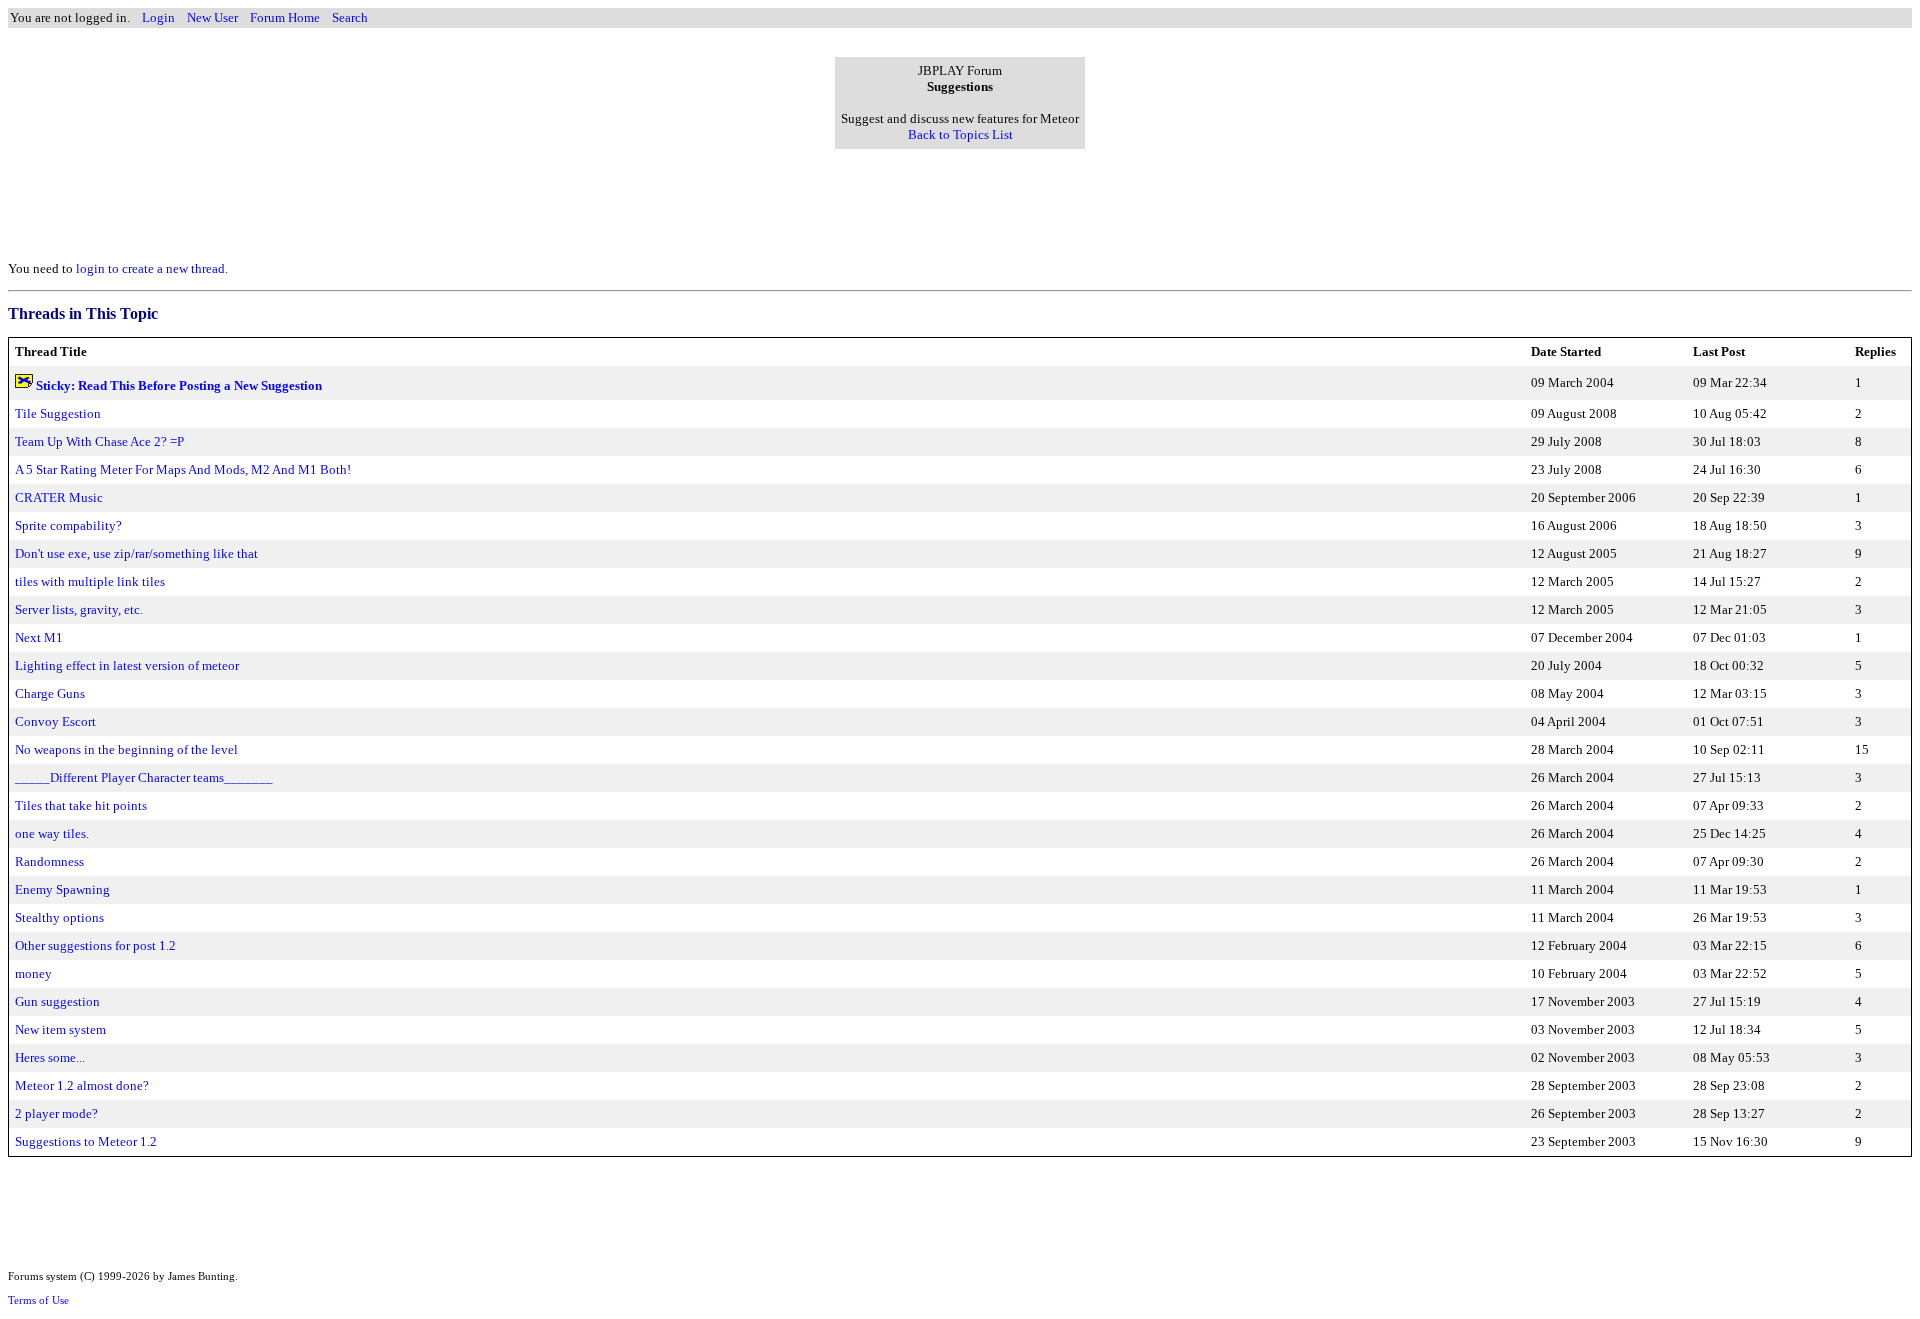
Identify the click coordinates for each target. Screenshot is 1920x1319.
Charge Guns (50, 693)
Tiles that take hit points (81, 805)
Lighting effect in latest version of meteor (127, 665)
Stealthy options (59, 917)
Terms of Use (38, 1300)
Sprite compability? (68, 525)
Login (158, 17)
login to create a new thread (150, 268)
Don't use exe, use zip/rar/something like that (136, 553)
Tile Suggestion (58, 413)
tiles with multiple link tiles (90, 581)
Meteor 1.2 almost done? (82, 1085)
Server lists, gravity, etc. (79, 609)
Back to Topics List (960, 134)
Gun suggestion (57, 1001)
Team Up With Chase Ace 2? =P (99, 441)
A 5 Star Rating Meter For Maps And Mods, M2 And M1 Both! (183, 469)
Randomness (49, 861)
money (33, 973)
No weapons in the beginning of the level (126, 749)
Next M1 (39, 637)
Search (350, 17)
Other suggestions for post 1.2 (95, 945)
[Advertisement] (960, 198)
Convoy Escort (55, 721)
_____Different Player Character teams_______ (144, 777)
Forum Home (285, 17)
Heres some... (50, 1057)
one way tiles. (52, 833)
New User (212, 17)
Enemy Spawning (62, 889)
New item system (60, 1029)
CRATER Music (59, 497)
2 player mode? (56, 1113)
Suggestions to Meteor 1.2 (86, 1141)
